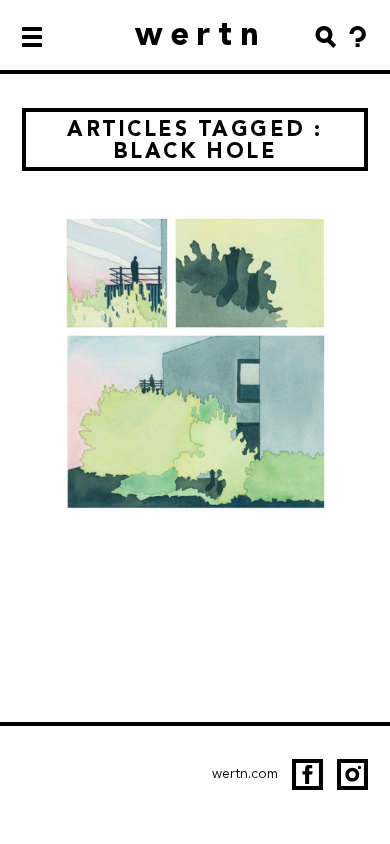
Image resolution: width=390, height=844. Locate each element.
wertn (201, 33)
